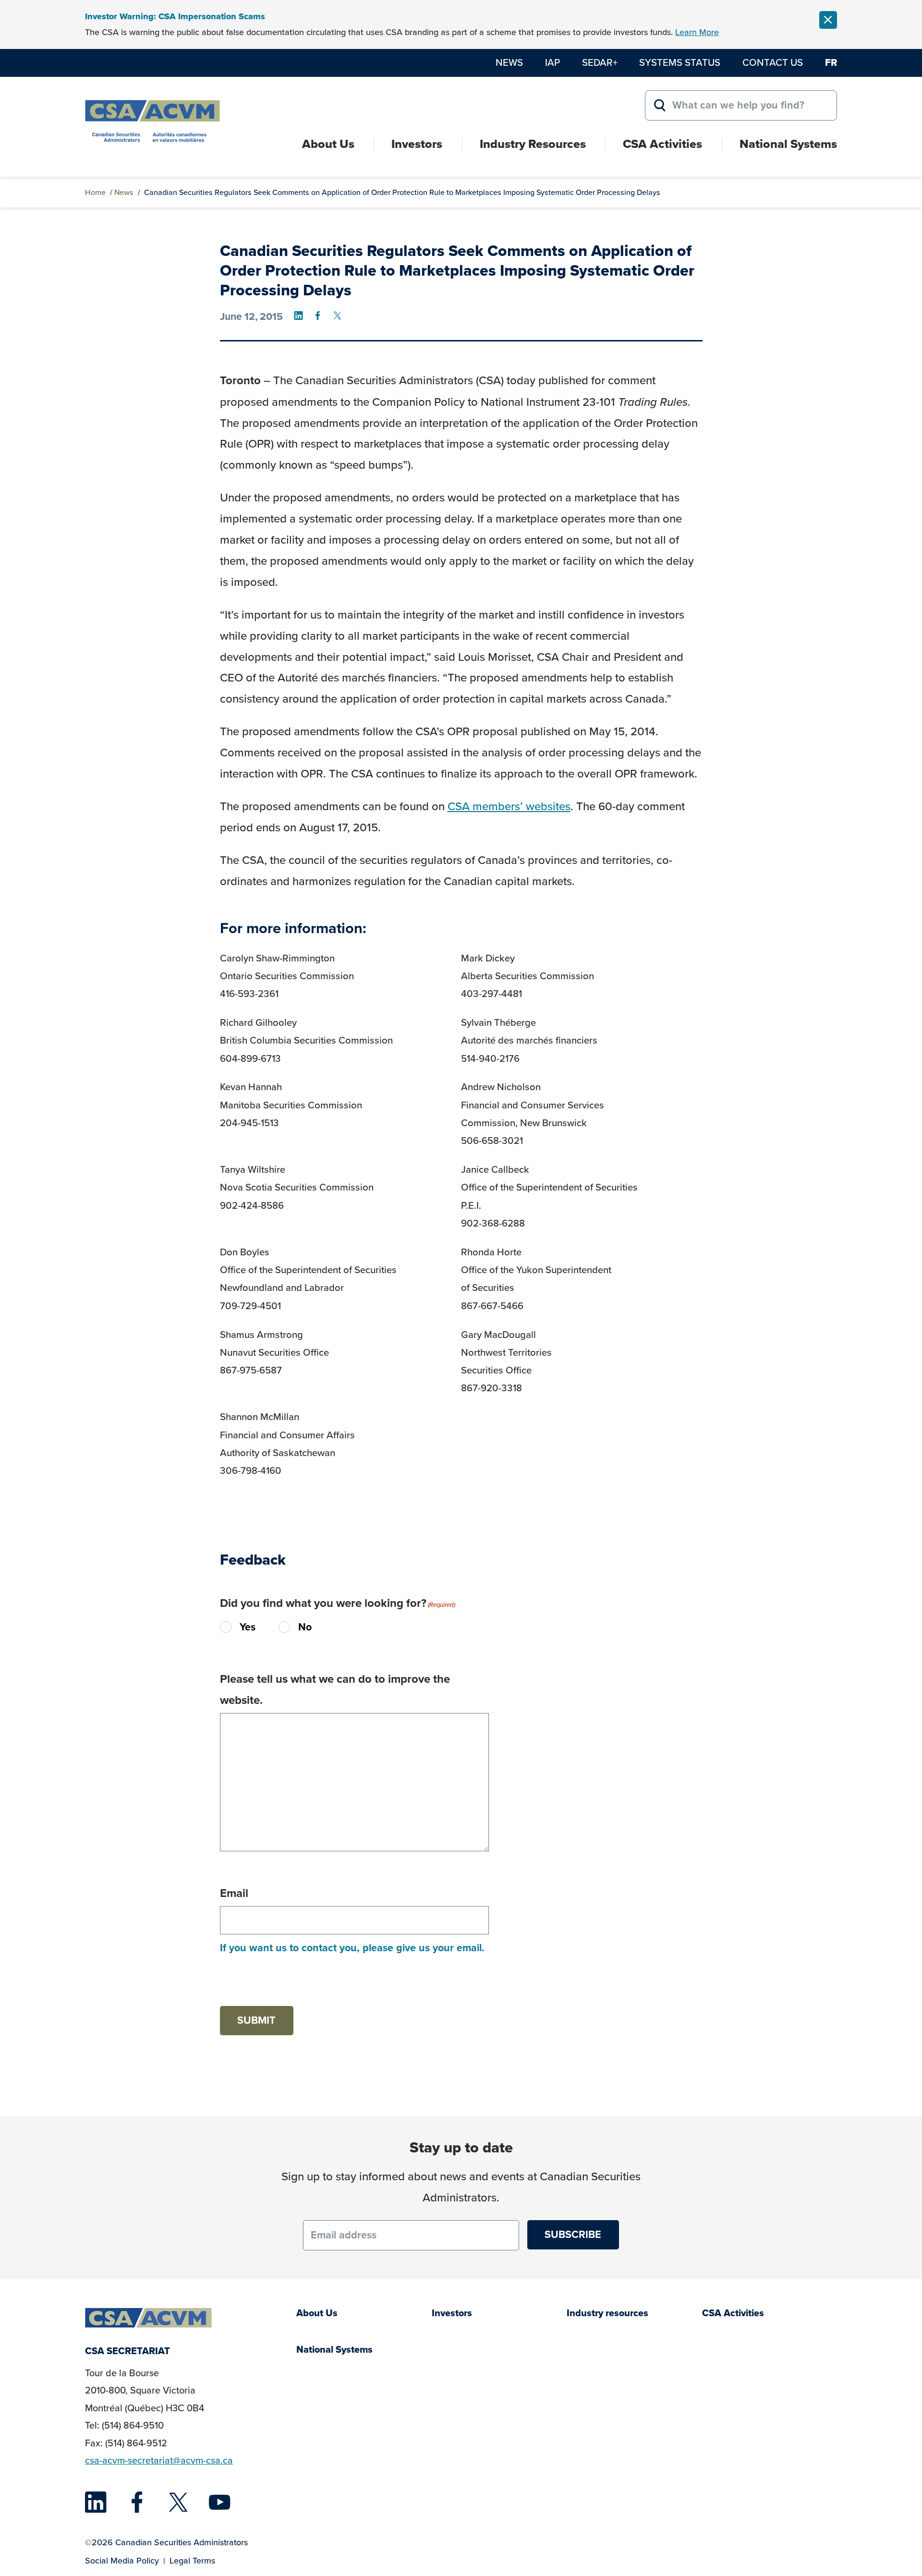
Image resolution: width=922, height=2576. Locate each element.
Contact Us (773, 62)
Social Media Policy (122, 2561)
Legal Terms (192, 2561)
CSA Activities (662, 144)
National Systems (788, 144)
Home (95, 192)
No (288, 1628)
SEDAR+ (600, 62)
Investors (417, 144)
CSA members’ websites (509, 806)
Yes (240, 1627)
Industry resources (607, 2313)
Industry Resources (533, 144)
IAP (552, 62)
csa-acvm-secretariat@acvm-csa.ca (159, 2461)
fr (831, 62)
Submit (256, 2020)
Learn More (697, 32)
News (509, 62)
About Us (328, 144)
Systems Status (680, 62)
